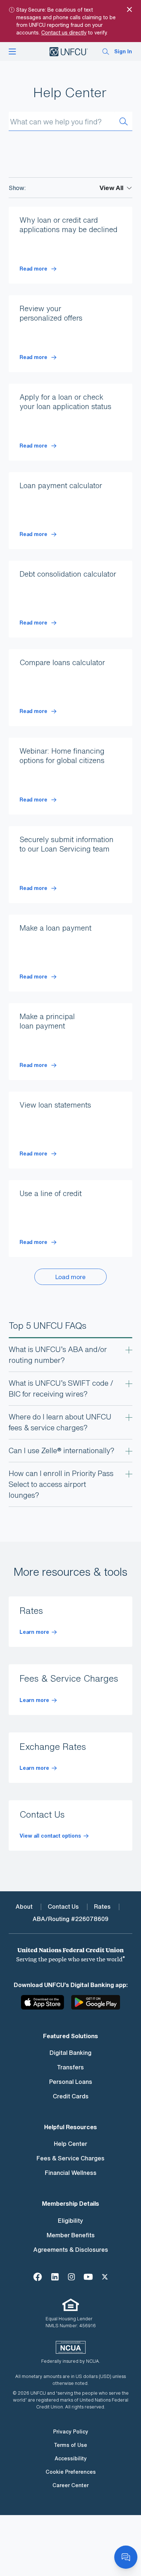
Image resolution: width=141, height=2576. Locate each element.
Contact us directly (64, 32)
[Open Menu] (12, 51)
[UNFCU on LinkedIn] (55, 2276)
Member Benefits (71, 2235)
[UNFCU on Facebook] (38, 2276)
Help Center (70, 2144)
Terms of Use (70, 2445)
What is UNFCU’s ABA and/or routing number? (58, 1355)
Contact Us (63, 1907)
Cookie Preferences (71, 2472)
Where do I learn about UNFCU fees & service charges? (60, 1422)
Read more (34, 269)
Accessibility (71, 2458)
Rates (102, 1907)
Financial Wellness (71, 2173)
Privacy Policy (71, 2431)
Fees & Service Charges (70, 2158)
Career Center (70, 2485)
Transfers (70, 2067)
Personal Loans (71, 2082)
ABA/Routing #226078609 (70, 1919)
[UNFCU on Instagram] (71, 2276)
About (24, 1907)
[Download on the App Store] (46, 2005)
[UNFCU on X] (105, 2276)
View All (111, 188)
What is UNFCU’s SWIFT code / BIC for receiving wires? (61, 1388)
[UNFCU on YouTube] (88, 2276)
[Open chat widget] (126, 2557)
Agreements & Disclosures (71, 2250)
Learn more (34, 1632)
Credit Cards (71, 2096)
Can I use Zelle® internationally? (61, 1450)
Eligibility (70, 2221)
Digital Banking (70, 2053)
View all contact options (50, 1836)
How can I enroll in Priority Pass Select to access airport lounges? (61, 1484)
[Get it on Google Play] (96, 2005)
